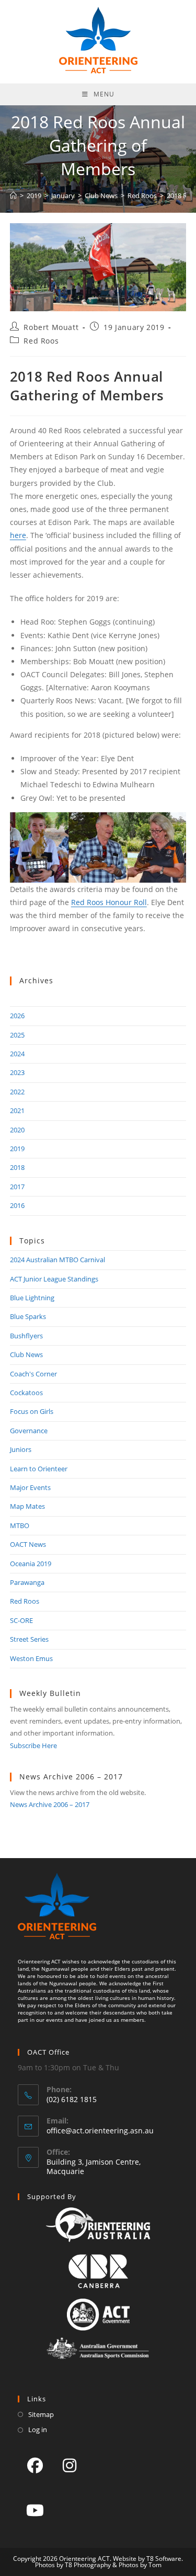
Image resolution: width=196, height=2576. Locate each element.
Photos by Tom (140, 2565)
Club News (26, 1354)
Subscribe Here (33, 1745)
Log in (38, 2430)
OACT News (28, 1544)
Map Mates (27, 1506)
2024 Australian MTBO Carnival (57, 1260)
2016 (17, 1205)
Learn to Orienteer (39, 1469)
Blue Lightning (32, 1298)
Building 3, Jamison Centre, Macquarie (94, 2166)
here (18, 535)
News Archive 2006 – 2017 (50, 1804)
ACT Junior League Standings (54, 1279)
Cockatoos (26, 1393)
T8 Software (164, 2559)
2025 (17, 1035)
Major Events (30, 1487)
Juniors (21, 1449)
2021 (17, 1110)
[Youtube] (35, 2510)
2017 (17, 1187)
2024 (17, 1054)
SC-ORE (21, 1620)
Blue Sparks (28, 1316)
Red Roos (41, 341)
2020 (17, 1130)
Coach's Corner (33, 1374)
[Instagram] (70, 2465)
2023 (17, 1072)
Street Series (29, 1639)
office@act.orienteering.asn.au (100, 2131)
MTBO (20, 1525)
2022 (17, 1092)
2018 (17, 1167)
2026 (17, 1016)
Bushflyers (26, 1336)
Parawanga (27, 1582)
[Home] (13, 196)
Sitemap (41, 2414)
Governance (29, 1431)
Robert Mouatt (51, 327)
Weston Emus (31, 1658)
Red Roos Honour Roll (109, 902)
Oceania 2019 (31, 1564)
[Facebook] (35, 2465)
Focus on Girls (32, 1411)
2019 (17, 1149)
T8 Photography (88, 2565)
